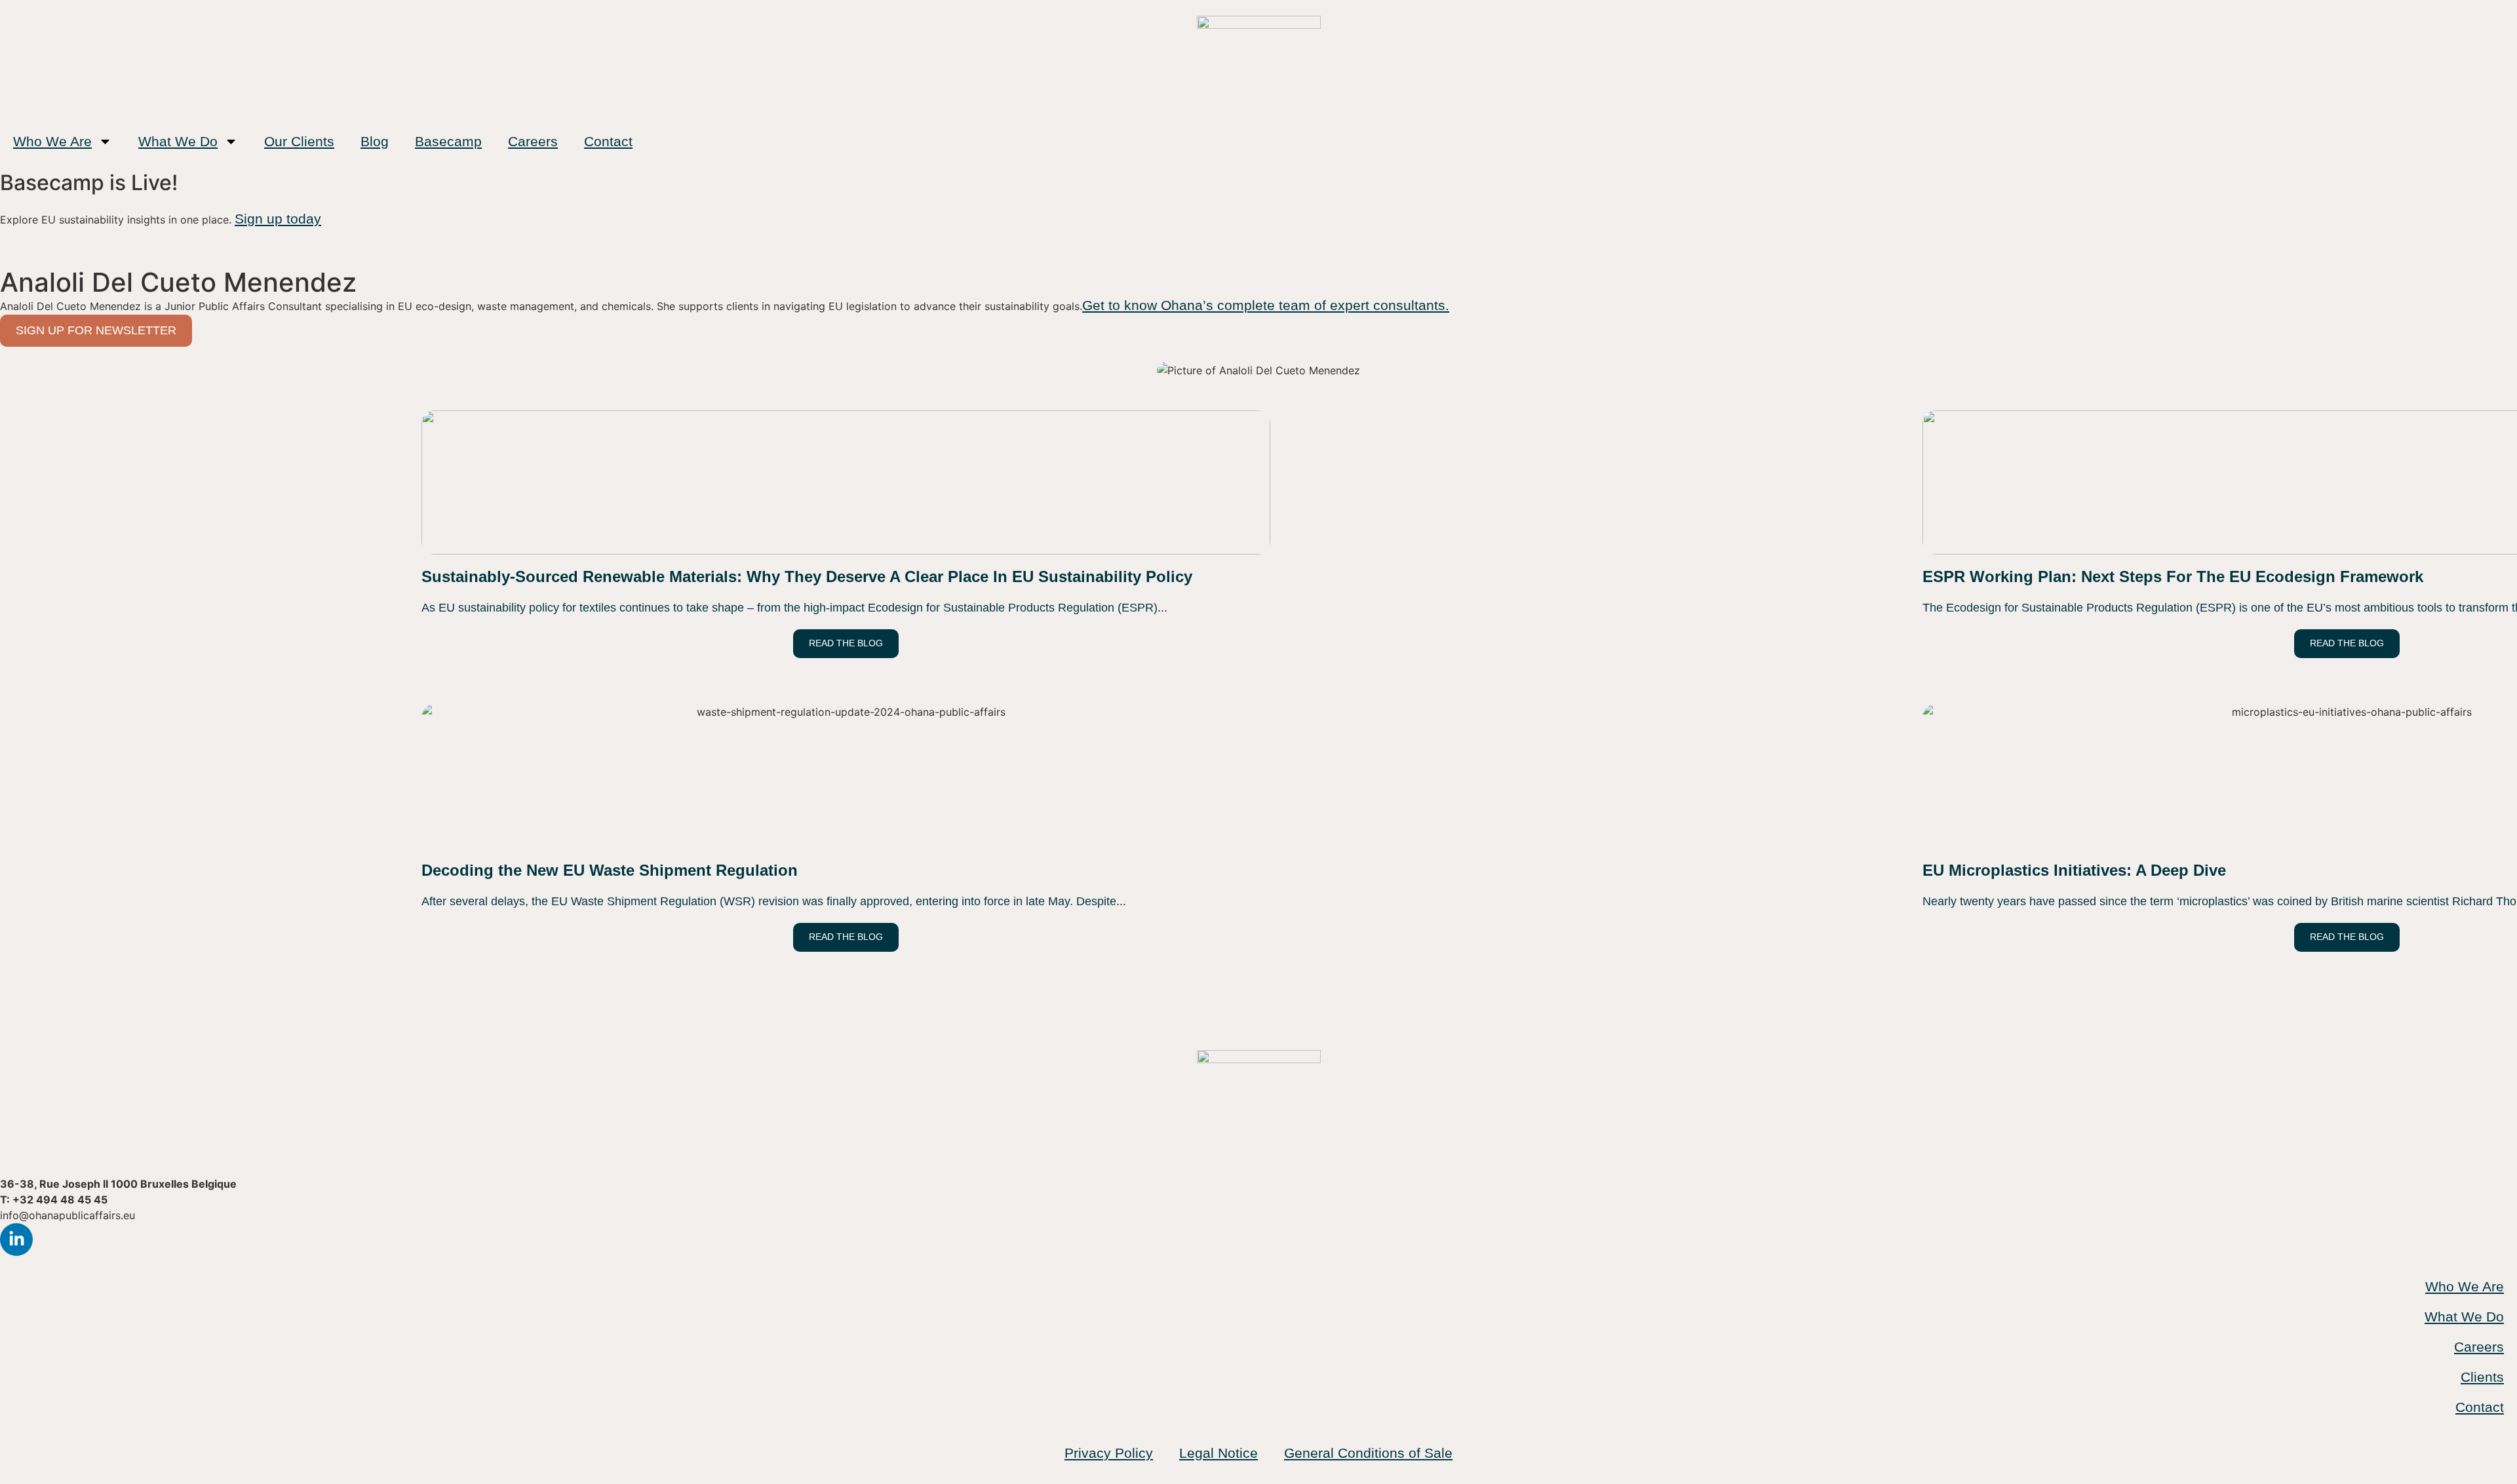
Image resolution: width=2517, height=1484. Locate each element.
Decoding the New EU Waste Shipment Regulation (610, 870)
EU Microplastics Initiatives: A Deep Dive (2074, 870)
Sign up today (278, 219)
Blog (375, 141)
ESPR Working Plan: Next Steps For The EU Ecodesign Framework (2173, 576)
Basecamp (448, 141)
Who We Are (52, 141)
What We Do (178, 141)
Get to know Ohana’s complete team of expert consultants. (1266, 305)
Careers (533, 141)
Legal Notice (1219, 1453)
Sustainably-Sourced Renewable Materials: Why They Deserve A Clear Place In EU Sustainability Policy (807, 576)
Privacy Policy (1109, 1453)
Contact (608, 141)
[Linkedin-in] (16, 1240)
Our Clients (299, 141)
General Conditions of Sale (1368, 1453)
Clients (2482, 1377)
